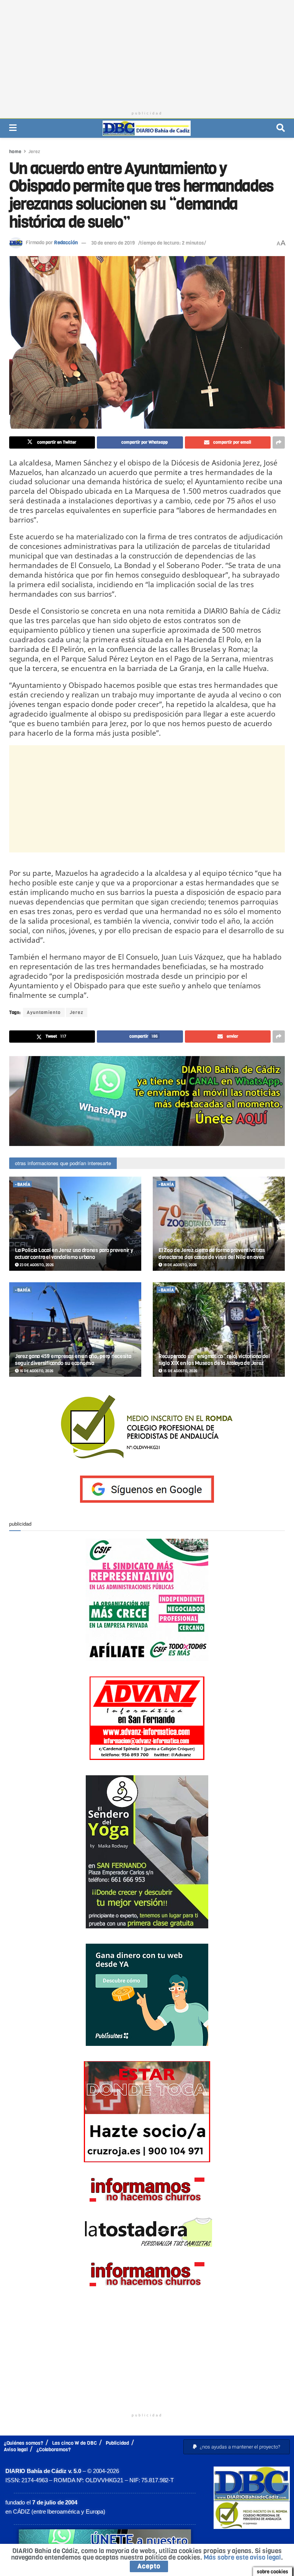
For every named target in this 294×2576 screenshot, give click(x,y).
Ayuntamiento (44, 1012)
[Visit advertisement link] (147, 1101)
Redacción (66, 243)
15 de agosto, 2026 (180, 1371)
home (15, 152)
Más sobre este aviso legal (242, 2557)
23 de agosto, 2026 (36, 1265)
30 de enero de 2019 (113, 243)
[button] (237, 2447)
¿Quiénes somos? (24, 2443)
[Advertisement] (147, 54)
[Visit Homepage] (147, 128)
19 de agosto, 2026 (180, 1265)
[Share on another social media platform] (279, 442)
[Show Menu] (13, 128)
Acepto (149, 2566)
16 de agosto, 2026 (36, 1371)
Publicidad (117, 2443)
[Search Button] (281, 128)
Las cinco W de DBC (74, 2443)
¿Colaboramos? (54, 2449)
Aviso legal (16, 2449)
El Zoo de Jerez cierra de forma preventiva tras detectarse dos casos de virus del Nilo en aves (212, 1254)
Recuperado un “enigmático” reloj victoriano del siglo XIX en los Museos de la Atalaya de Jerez (214, 1360)
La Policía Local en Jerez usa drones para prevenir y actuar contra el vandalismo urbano (74, 1254)
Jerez (34, 152)
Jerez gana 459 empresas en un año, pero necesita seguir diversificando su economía (73, 1360)
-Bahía (23, 1184)
